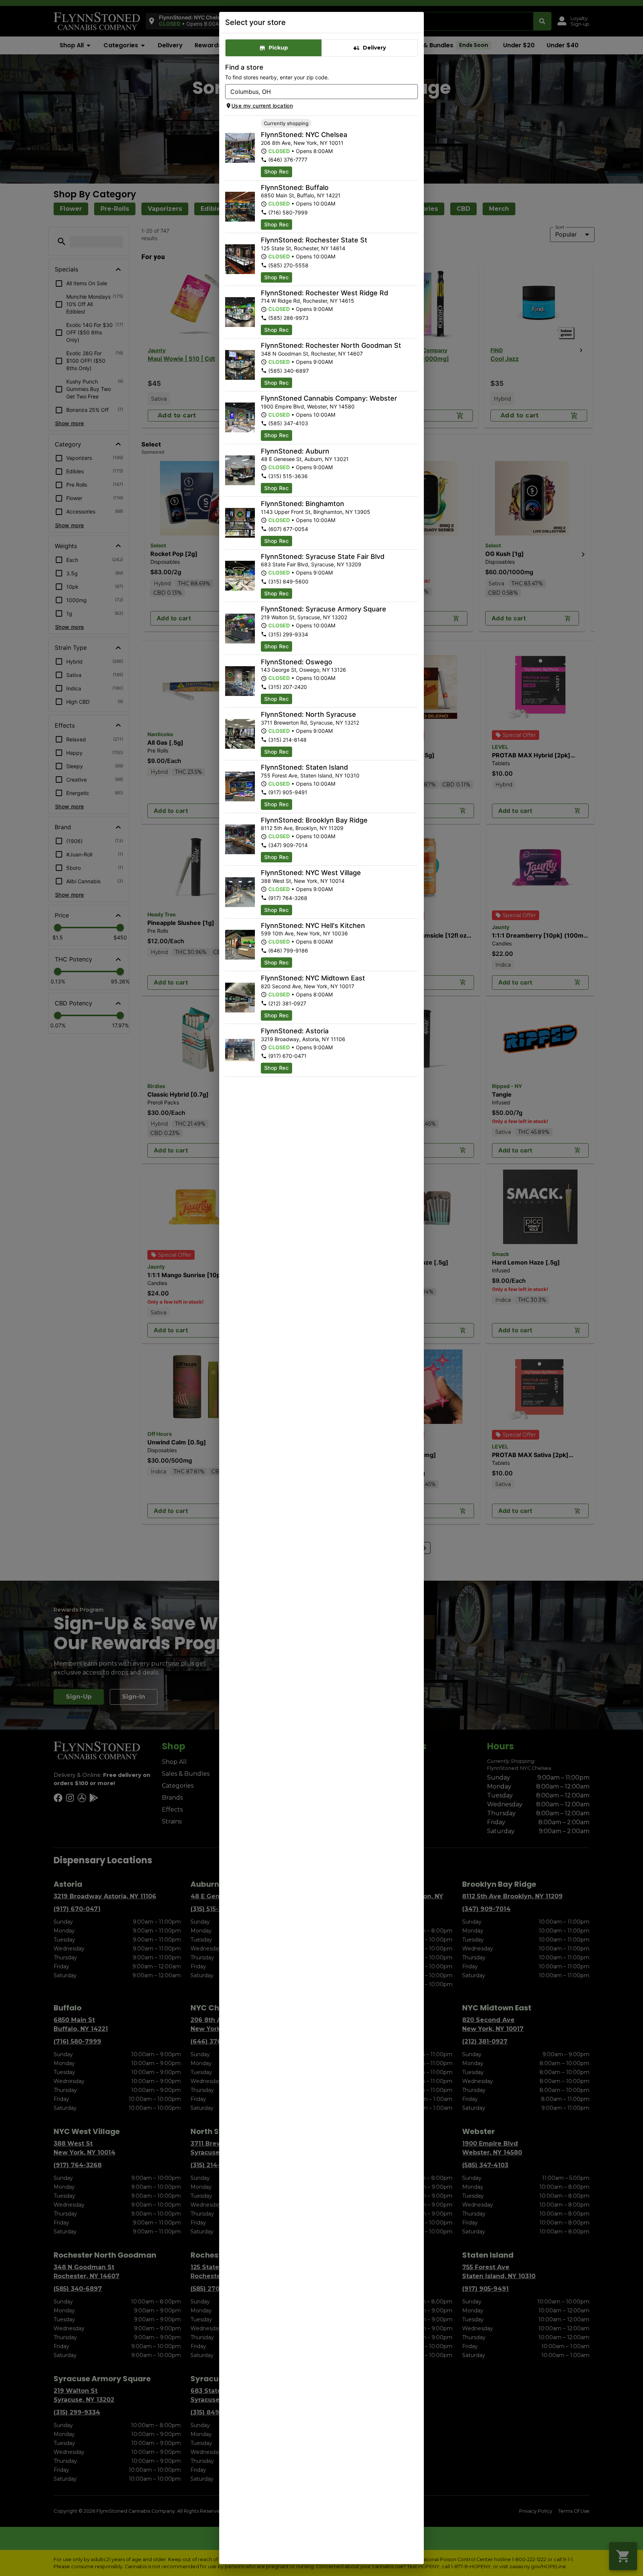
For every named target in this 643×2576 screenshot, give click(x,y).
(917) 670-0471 (287, 1056)
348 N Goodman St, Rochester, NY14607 (312, 354)
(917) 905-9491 (288, 792)
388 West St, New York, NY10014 (303, 881)
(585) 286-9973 (288, 318)
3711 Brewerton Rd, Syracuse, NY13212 (310, 723)
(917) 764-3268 (288, 898)
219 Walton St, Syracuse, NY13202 (304, 617)
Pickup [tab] (278, 48)
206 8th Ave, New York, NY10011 (302, 143)
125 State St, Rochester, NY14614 (303, 248)
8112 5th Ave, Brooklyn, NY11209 (302, 828)
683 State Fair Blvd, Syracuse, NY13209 (311, 564)
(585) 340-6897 (289, 371)
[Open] (412, 92)
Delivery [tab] (374, 48)
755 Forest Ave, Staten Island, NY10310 (310, 775)
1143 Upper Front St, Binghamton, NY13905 (316, 512)
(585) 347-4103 (288, 423)
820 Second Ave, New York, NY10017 (308, 986)
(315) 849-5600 (288, 581)
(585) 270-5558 (288, 265)
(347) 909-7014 (288, 845)
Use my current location (262, 106)
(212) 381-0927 (287, 1003)
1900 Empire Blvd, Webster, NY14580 (308, 406)
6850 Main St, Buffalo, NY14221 (301, 195)
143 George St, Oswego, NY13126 (303, 670)
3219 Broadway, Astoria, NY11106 (303, 1039)
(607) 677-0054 (288, 529)
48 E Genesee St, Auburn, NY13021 (305, 459)
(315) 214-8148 (287, 740)
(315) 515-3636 (288, 476)
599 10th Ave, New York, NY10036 (304, 933)
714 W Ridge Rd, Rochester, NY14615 (308, 301)
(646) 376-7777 (288, 160)
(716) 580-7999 (288, 212)
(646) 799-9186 (288, 950)
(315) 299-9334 (288, 634)
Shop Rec (276, 171)
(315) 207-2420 (288, 687)
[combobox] (315, 92)
